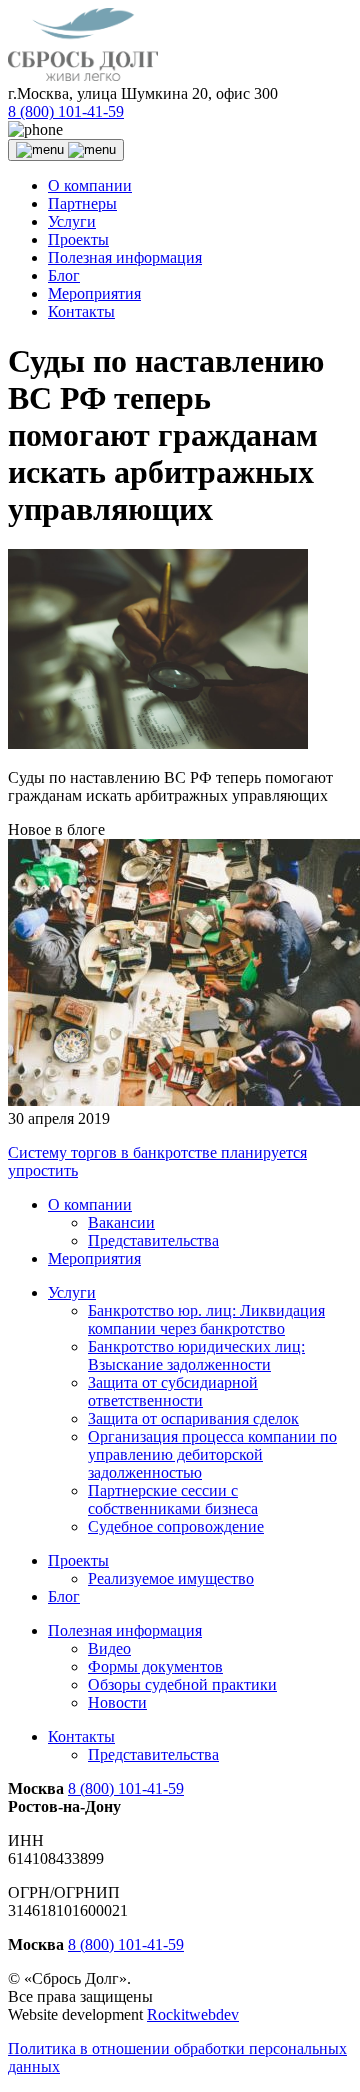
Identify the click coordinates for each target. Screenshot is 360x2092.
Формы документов (155, 1666)
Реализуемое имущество (171, 1578)
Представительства (153, 1240)
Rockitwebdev (193, 2014)
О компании (90, 185)
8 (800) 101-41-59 (66, 111)
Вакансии (121, 1222)
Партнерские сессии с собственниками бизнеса (173, 1499)
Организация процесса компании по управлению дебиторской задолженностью (212, 1454)
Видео (109, 1648)
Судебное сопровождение (176, 1526)
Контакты (81, 311)
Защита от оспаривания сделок (193, 1418)
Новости (117, 1702)
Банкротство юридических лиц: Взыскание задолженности (196, 1355)
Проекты (78, 239)
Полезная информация (125, 257)
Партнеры (82, 203)
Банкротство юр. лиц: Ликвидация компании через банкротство (206, 1319)
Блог (64, 275)
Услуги (72, 221)
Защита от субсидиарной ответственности (173, 1391)
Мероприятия (94, 293)
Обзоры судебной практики (182, 1684)
